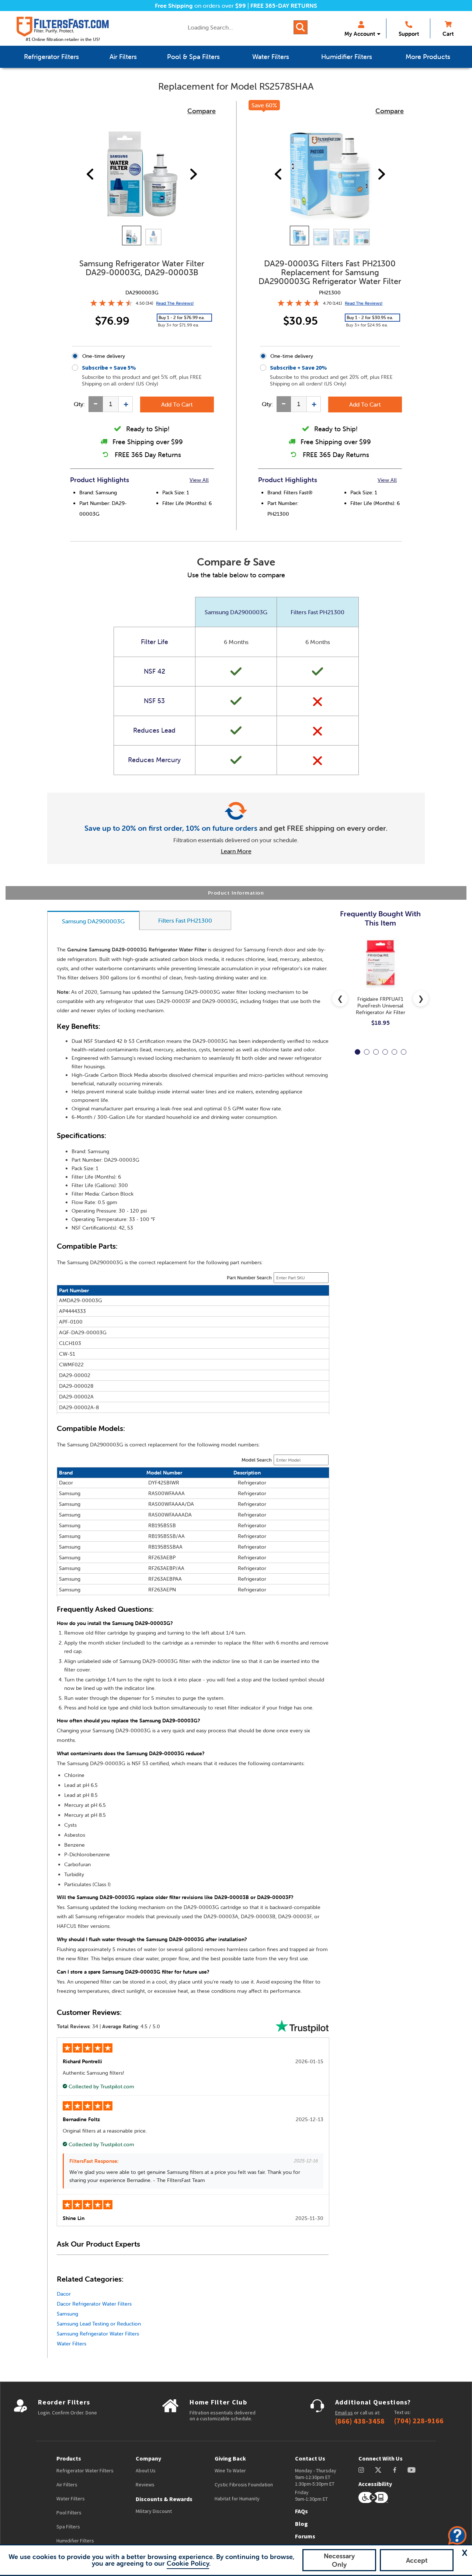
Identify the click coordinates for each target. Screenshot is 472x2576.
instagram (361, 2470)
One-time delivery (104, 356)
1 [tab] (358, 1052)
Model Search (257, 1460)
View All (199, 480)
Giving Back (230, 2458)
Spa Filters (68, 2527)
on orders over (200, 6)
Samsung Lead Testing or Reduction (99, 2324)
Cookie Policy (188, 2563)
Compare (202, 111)
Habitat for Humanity (237, 2499)
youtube (412, 2470)
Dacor (64, 2294)
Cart (448, 34)
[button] (465, 2553)
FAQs (301, 2511)
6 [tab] (404, 1052)
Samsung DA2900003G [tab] (93, 921)
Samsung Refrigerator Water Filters (98, 2334)
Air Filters (67, 2485)
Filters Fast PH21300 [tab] (185, 920)
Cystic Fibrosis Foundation (244, 2485)
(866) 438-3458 (360, 2421)
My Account (360, 34)
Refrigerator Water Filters (85, 2470)
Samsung (67, 2314)
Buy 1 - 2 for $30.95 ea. (370, 317)
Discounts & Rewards (164, 2499)
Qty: (79, 404)
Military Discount (154, 2511)
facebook (395, 2470)
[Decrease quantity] (96, 404)
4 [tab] (385, 1052)
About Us (146, 2470)
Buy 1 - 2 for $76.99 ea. (182, 317)
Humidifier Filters (75, 2541)
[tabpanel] (380, 988)
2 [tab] (367, 1052)
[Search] (301, 27)
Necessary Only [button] (339, 2560)
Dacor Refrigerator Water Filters (94, 2304)
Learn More (236, 851)
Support (409, 34)
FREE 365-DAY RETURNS (284, 6)
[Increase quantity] (126, 404)
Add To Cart (177, 404)
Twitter (379, 2470)
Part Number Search (249, 1278)
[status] (111, 404)
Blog (301, 2524)
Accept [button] (417, 2560)
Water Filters (72, 2344)
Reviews (145, 2485)
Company (148, 2458)
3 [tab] (376, 1052)
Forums (305, 2536)
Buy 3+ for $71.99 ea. (178, 325)
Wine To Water (230, 2470)
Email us (344, 2413)
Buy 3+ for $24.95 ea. (367, 325)
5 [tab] (394, 1052)
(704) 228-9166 (419, 2421)
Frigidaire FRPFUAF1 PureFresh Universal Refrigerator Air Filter (381, 1006)
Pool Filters (69, 2513)
